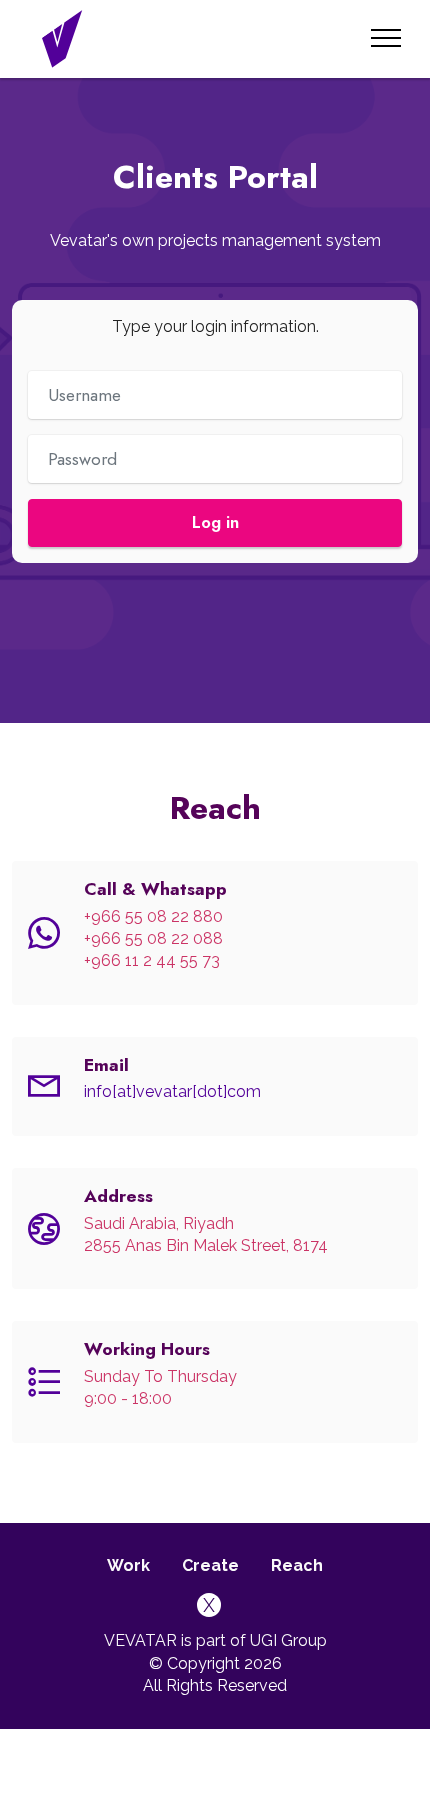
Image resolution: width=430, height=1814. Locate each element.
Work (128, 1565)
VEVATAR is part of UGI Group (215, 1640)
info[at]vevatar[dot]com (172, 1091)
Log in (215, 522)
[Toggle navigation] (386, 38)
